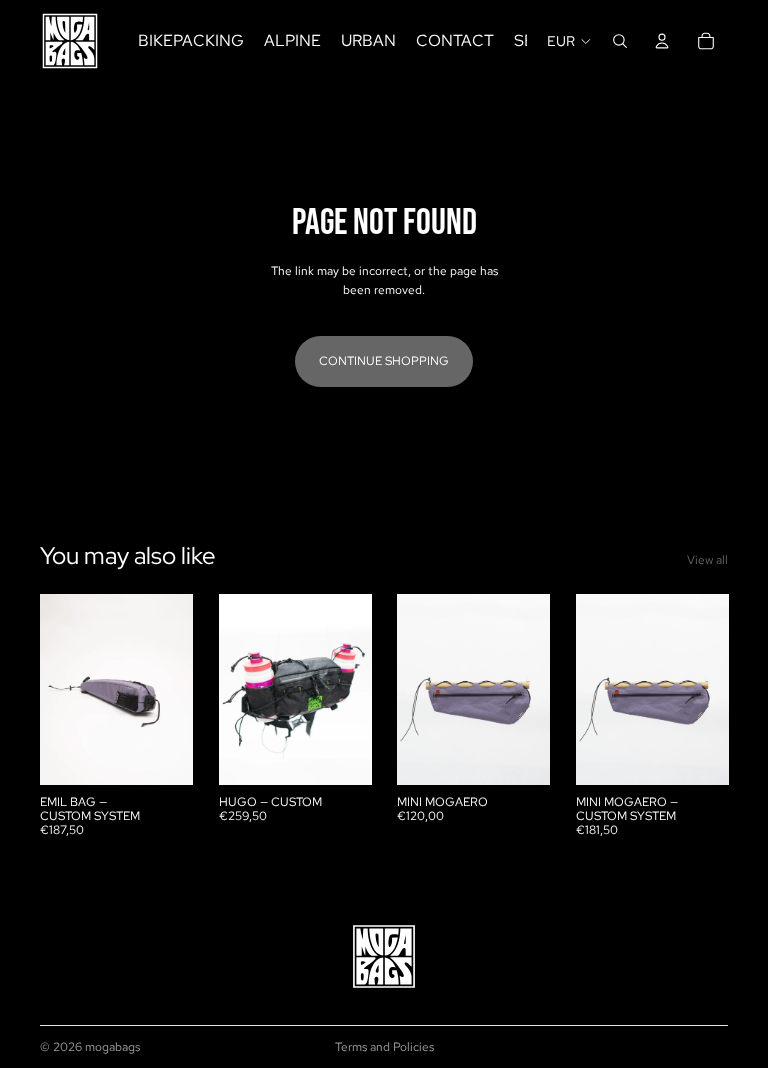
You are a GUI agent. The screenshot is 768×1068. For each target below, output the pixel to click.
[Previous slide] (62, 690)
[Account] (662, 41)
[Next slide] (171, 690)
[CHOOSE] (162, 754)
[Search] (620, 41)
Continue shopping (384, 361)
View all (707, 560)
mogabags (112, 1047)
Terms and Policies (384, 1047)
